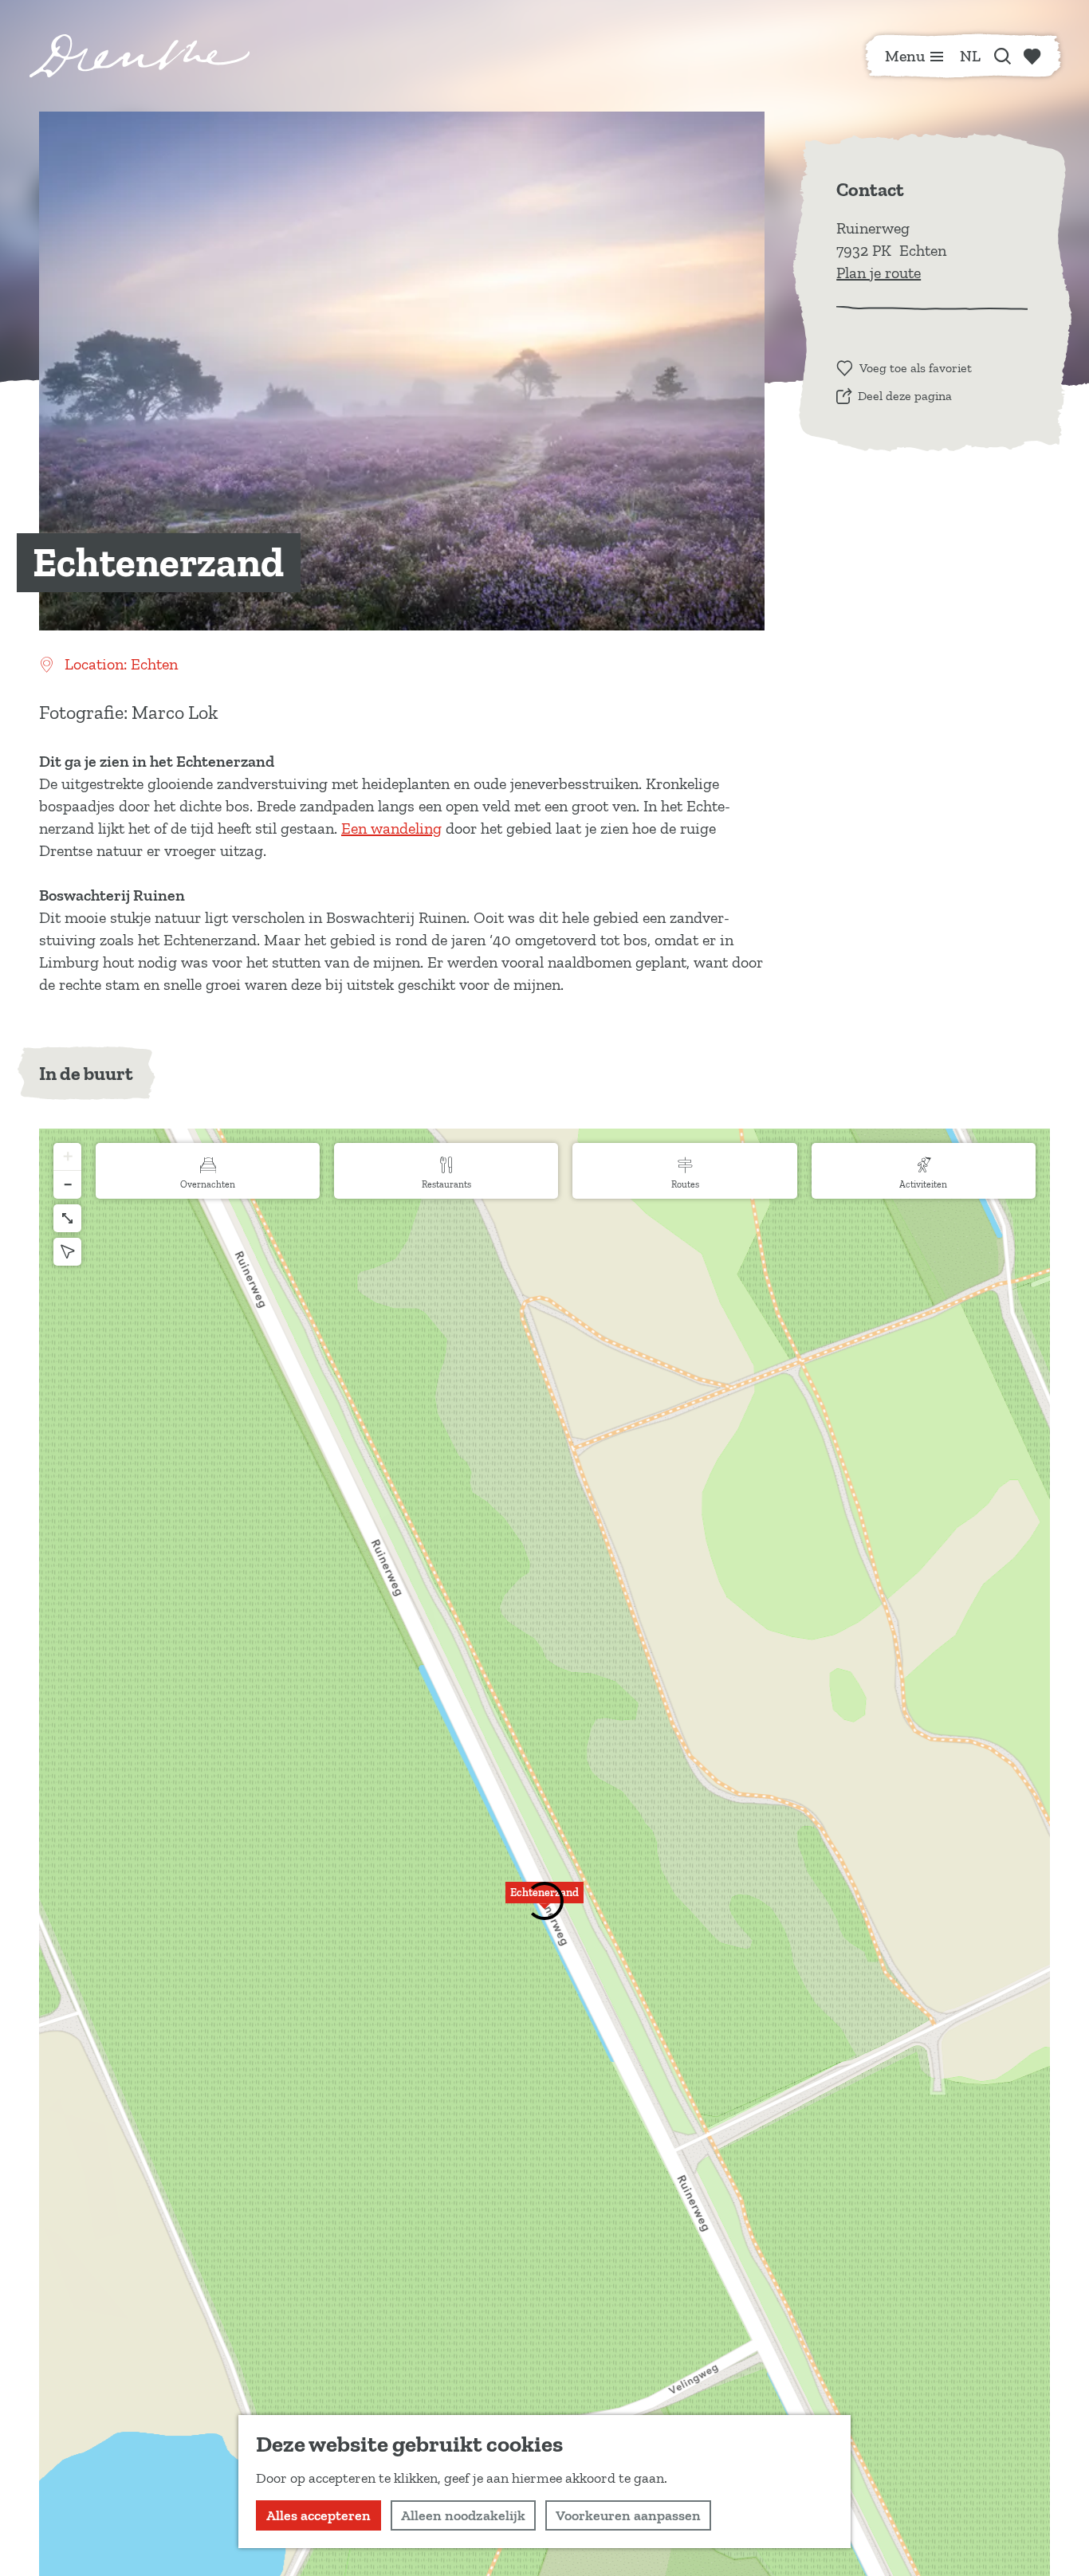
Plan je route (879, 273)
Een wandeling (391, 828)
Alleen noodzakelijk (463, 2515)
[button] (544, 1902)
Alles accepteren (318, 2515)
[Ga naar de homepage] (140, 56)
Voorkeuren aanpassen (628, 2515)
